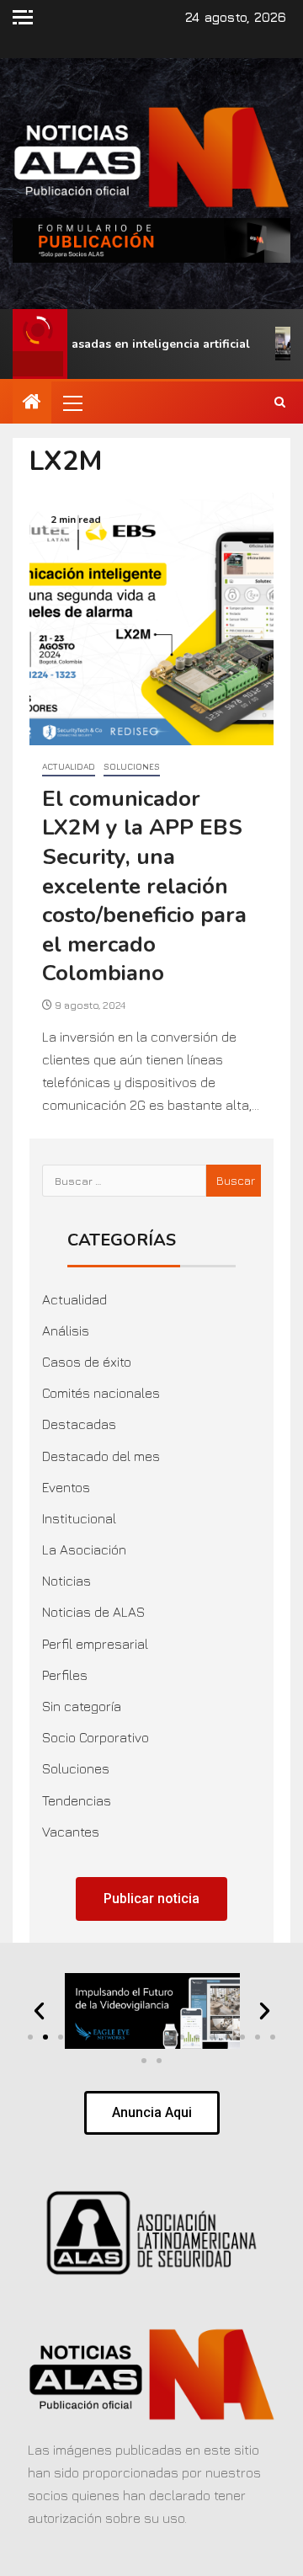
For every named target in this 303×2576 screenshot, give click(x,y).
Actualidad (69, 766)
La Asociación (84, 1549)
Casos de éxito (87, 1362)
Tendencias (77, 1800)
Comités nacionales (101, 1393)
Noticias (66, 1581)
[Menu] (72, 403)
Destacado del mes (101, 1456)
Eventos (66, 1487)
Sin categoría (82, 1706)
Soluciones (132, 766)
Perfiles (65, 1675)
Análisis (66, 1331)
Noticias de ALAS (93, 1612)
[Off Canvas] (23, 17)
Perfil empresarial (95, 1644)
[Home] (32, 403)
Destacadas (79, 1424)
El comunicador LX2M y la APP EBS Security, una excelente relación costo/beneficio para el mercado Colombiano (144, 886)
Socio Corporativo (96, 1737)
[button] (72, 403)
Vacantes (71, 1832)
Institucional (79, 1518)
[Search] (280, 403)
